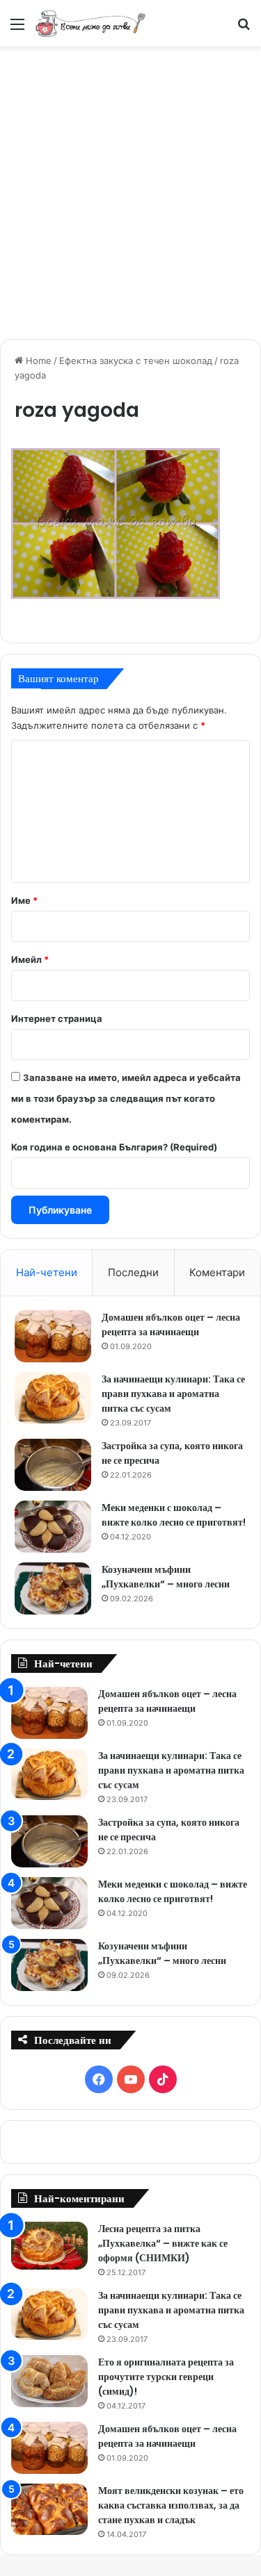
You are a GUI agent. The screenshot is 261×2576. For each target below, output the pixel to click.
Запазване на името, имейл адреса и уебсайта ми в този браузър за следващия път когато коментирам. (126, 1098)
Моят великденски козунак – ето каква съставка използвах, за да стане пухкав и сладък (171, 2505)
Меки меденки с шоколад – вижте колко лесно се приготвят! (174, 1515)
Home (37, 361)
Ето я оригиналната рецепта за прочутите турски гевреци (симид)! (166, 2377)
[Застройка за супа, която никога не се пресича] (53, 1465)
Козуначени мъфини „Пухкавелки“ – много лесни (166, 1577)
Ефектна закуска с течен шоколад (136, 361)
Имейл (30, 959)
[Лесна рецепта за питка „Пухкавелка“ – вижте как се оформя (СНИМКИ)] (49, 2246)
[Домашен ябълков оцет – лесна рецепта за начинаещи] (53, 1336)
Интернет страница (57, 1018)
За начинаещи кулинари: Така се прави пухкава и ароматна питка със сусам (173, 1394)
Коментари (217, 1272)
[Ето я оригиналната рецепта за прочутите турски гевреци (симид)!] (49, 2381)
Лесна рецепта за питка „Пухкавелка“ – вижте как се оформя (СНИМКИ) (163, 2243)
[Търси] (244, 29)
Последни (133, 1272)
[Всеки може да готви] (90, 23)
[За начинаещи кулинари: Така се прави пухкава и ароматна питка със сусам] (53, 1398)
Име (24, 900)
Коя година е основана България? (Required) (114, 1147)
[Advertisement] (130, 191)
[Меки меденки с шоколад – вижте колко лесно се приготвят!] (53, 1527)
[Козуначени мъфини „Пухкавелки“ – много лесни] (53, 1588)
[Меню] (17, 29)
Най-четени (47, 1272)
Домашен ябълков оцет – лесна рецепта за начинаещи (171, 1324)
